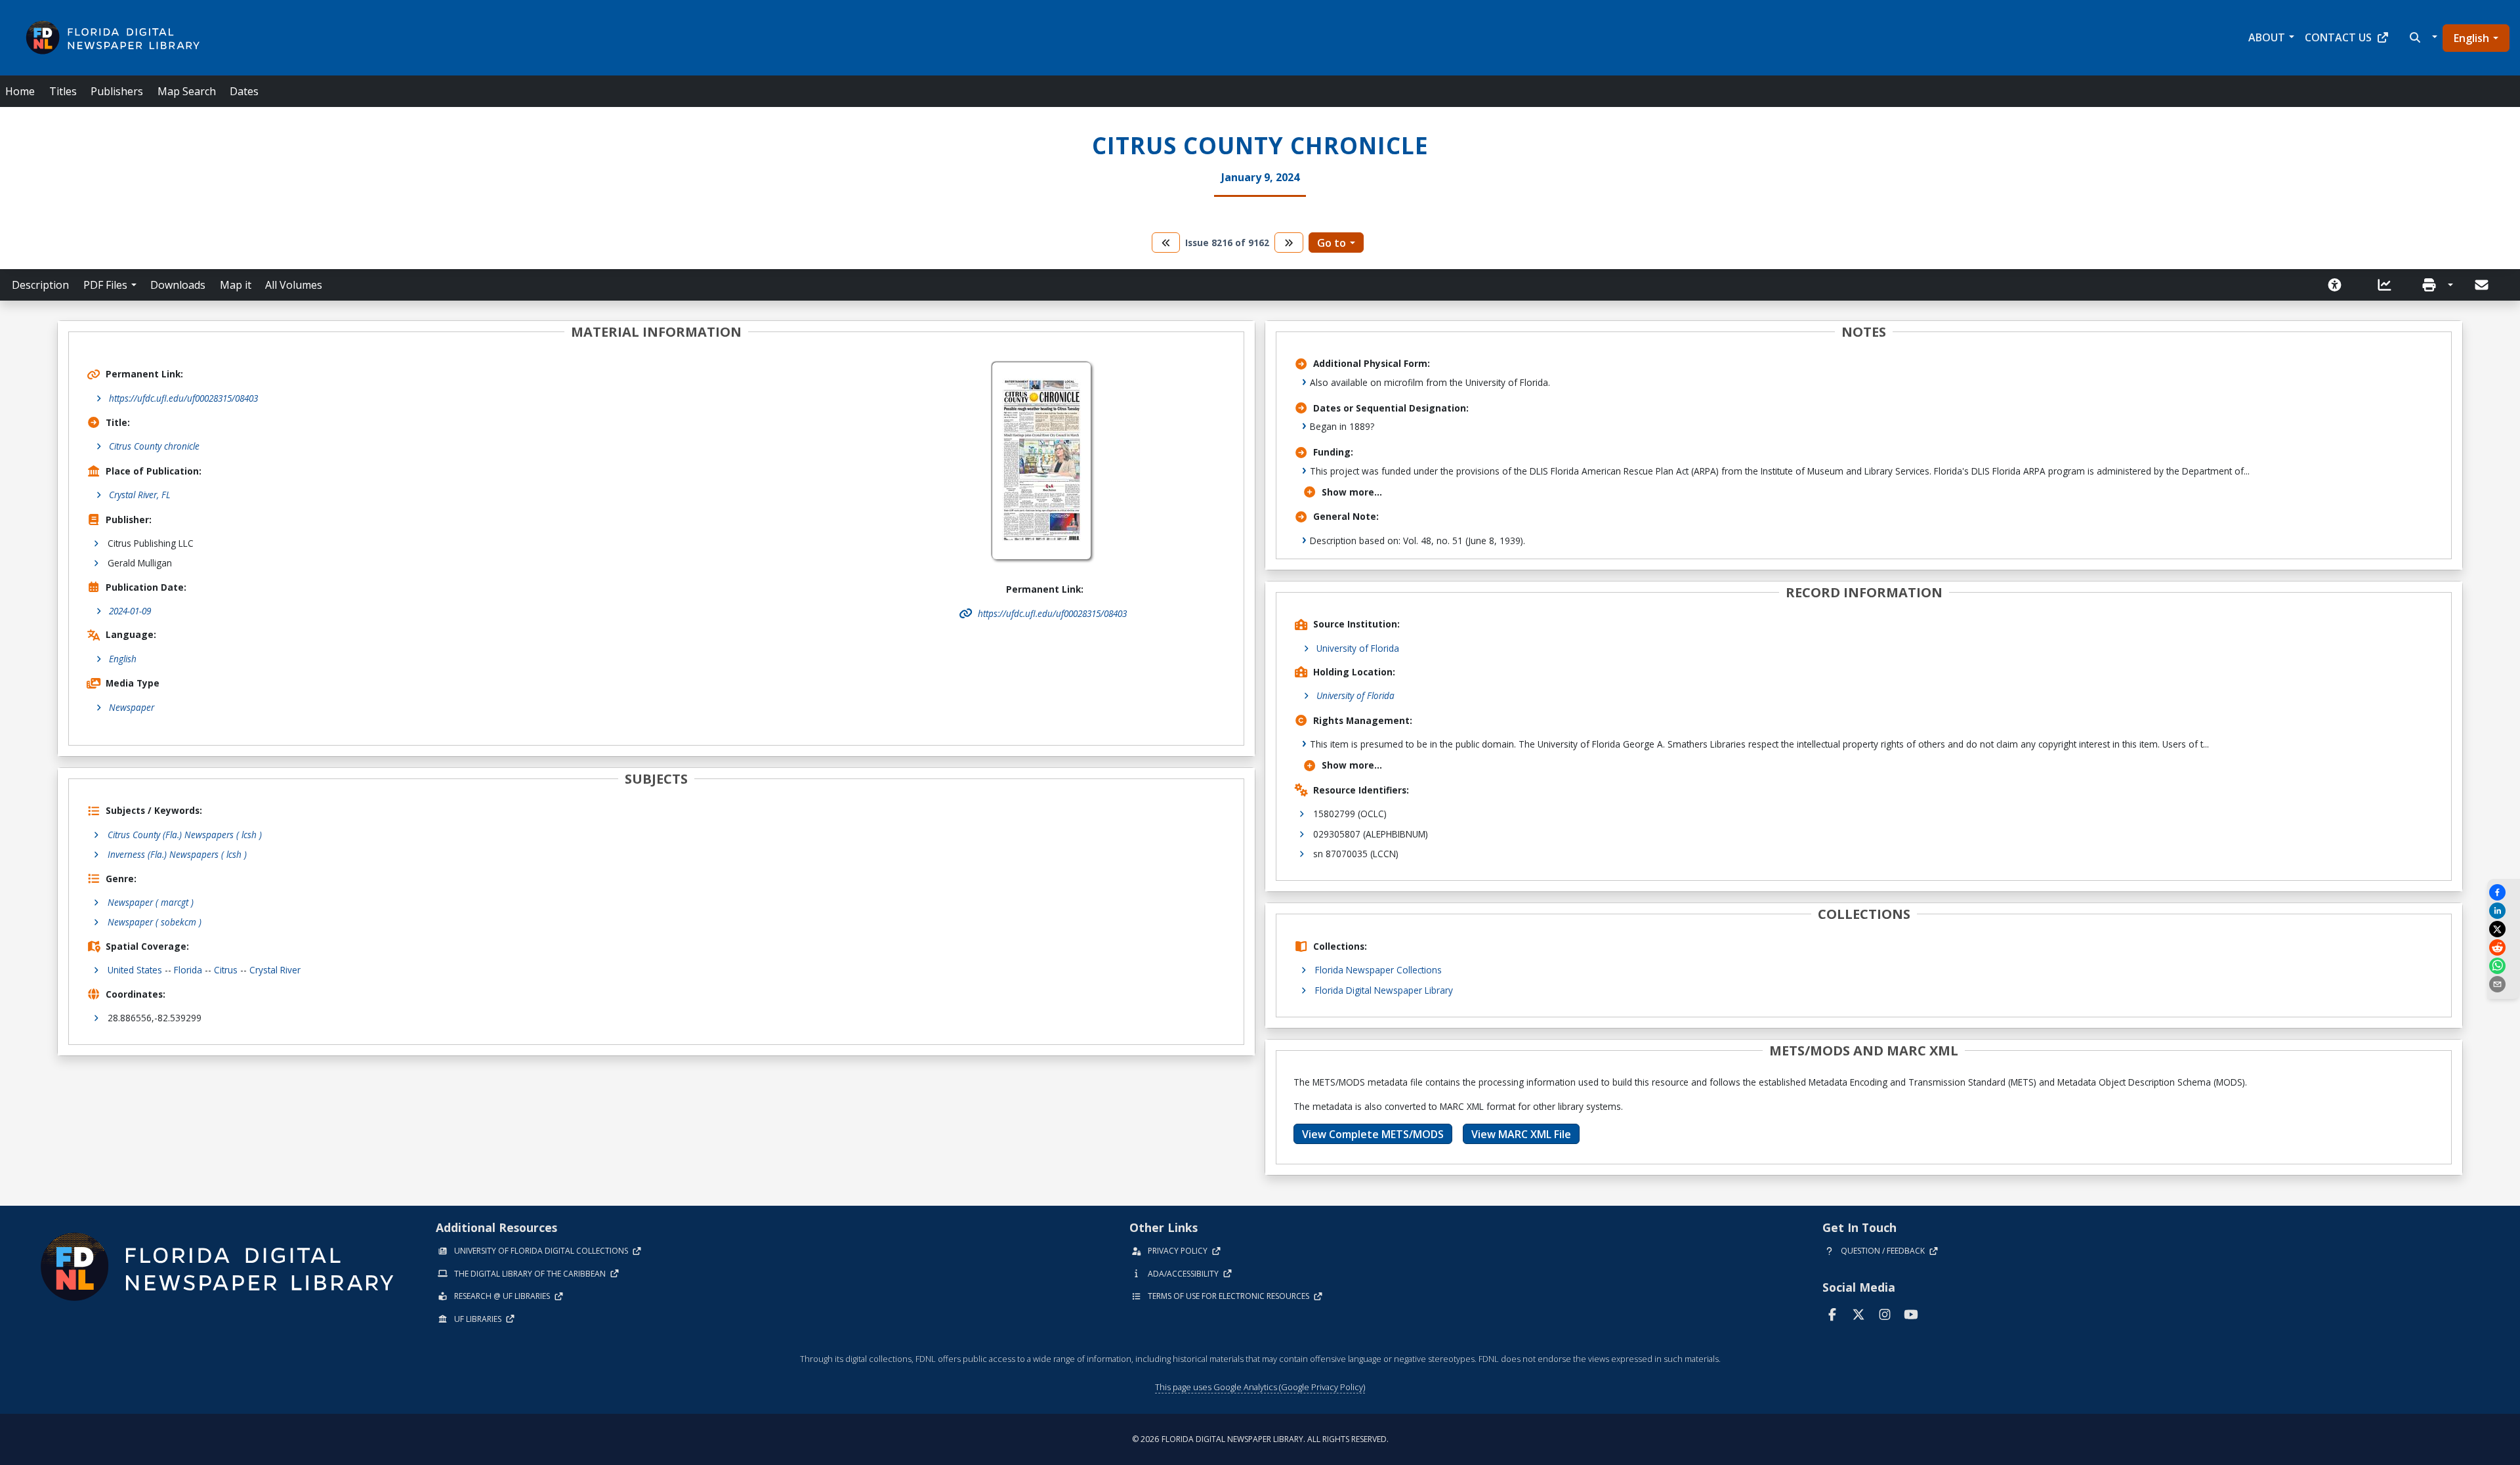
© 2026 (1260, 1439)
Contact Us (2338, 37)
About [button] (2267, 37)
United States (135, 970)
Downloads (178, 285)
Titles (63, 91)
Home (20, 91)
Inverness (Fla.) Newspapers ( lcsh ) (177, 854)
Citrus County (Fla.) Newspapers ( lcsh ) (185, 835)
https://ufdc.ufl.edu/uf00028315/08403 (183, 398)
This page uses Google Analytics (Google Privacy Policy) (1260, 1387)
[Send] (2483, 285)
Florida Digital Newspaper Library (1384, 990)
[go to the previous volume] (1166, 243)
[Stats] (2389, 285)
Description (40, 285)
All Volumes (294, 285)
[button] (2422, 37)
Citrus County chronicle (154, 446)
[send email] (2504, 984)
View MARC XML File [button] (1521, 1134)
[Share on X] (2504, 929)
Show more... (1352, 492)
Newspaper (132, 707)
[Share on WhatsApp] (2504, 966)
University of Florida (1358, 648)
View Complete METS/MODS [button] (1373, 1134)
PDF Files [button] (105, 285)
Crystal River (275, 970)
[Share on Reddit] (2504, 947)
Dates (244, 91)
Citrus (226, 970)
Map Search (187, 91)
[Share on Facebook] (2504, 892)
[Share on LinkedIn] (2504, 911)
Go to (1332, 243)
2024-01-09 (130, 611)
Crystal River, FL (140, 495)
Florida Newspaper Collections (1378, 970)
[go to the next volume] (1289, 243)
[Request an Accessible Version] (2339, 285)
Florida (188, 970)
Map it (236, 285)
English (2471, 38)
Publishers (117, 91)
